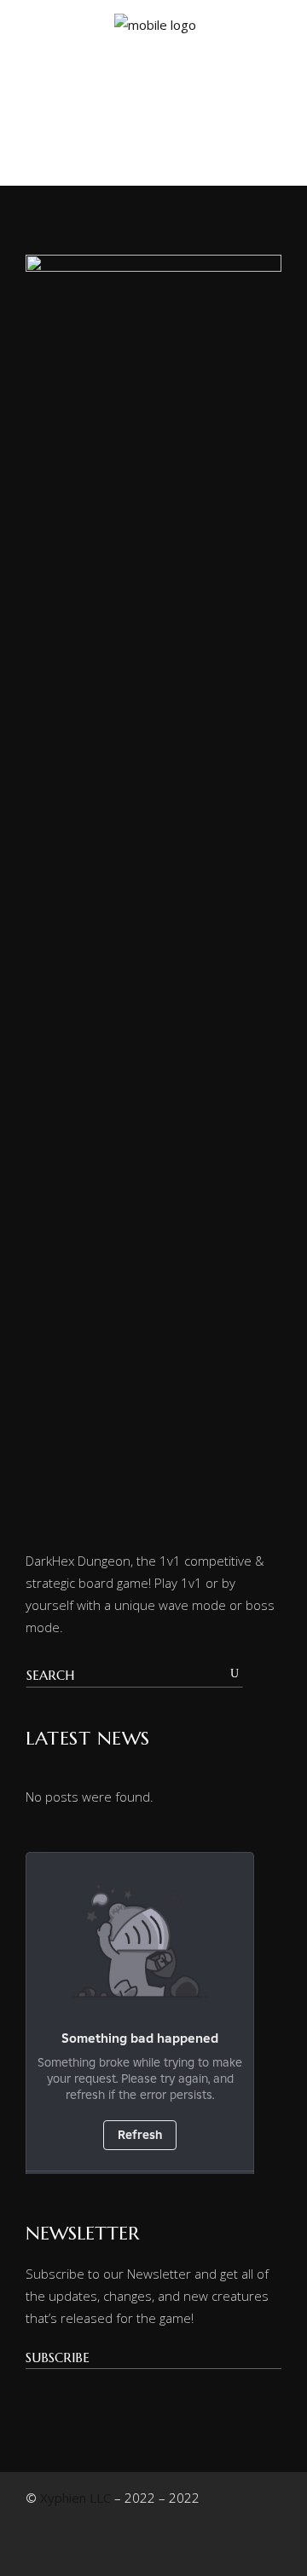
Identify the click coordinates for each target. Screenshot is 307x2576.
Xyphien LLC (75, 2498)
